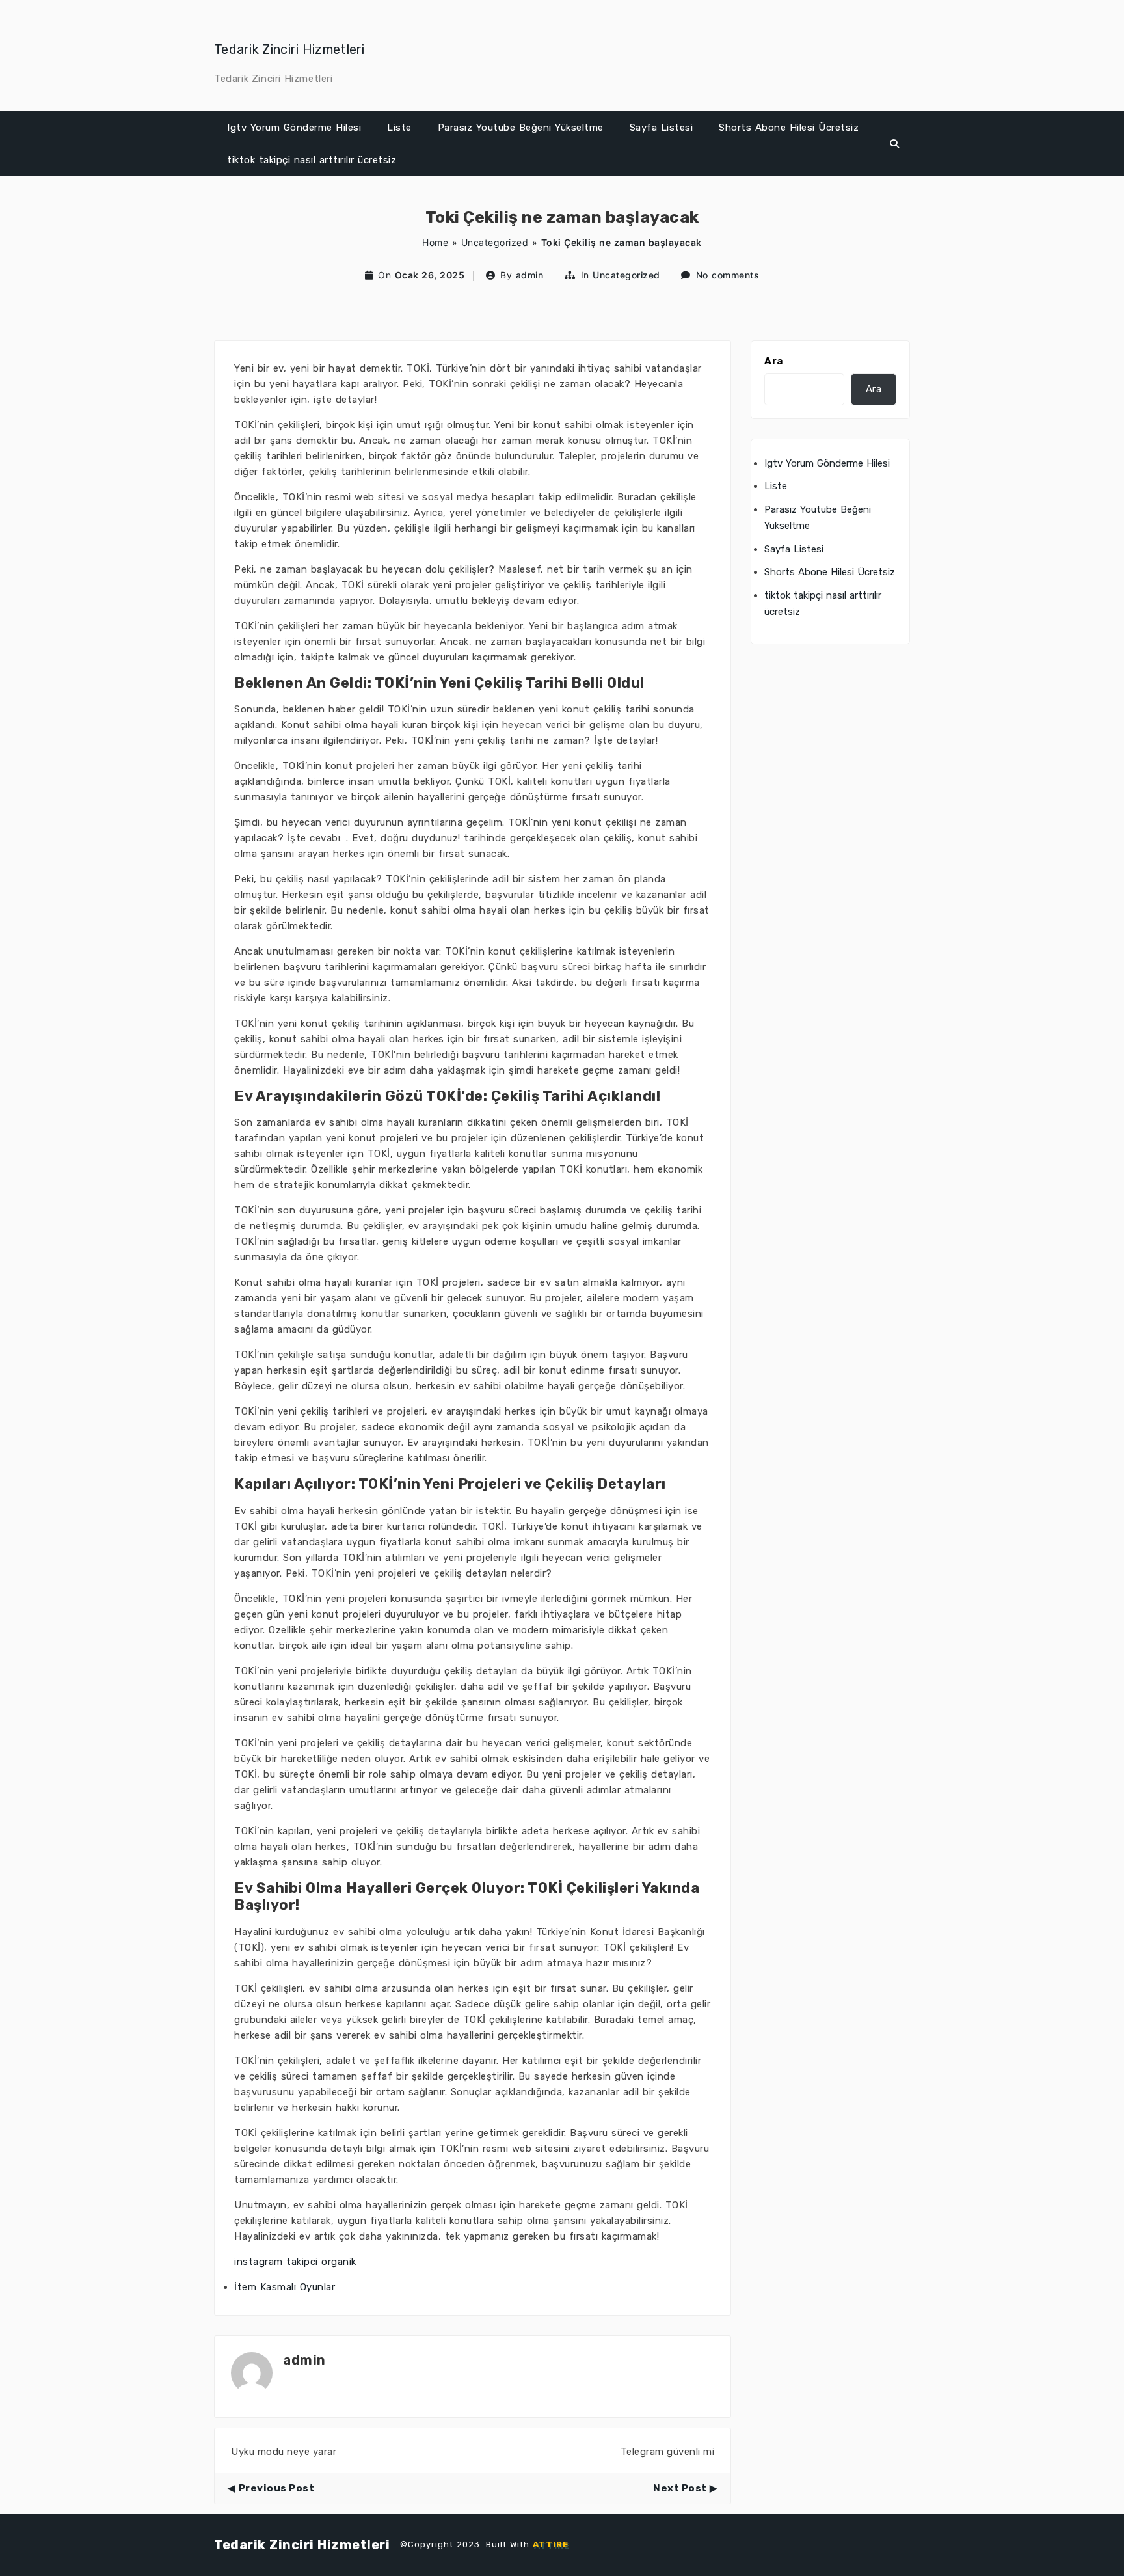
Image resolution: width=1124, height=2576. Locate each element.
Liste (399, 128)
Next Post (680, 2488)
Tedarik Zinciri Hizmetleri (289, 49)
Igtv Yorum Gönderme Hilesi (294, 128)
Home (435, 242)
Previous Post (276, 2488)
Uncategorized (495, 242)
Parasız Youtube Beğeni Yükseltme (521, 128)
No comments (728, 275)
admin (530, 275)
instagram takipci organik (295, 2262)
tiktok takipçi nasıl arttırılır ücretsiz (312, 160)
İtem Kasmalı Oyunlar (285, 2287)
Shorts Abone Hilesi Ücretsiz (789, 128)
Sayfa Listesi (662, 128)
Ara (774, 361)
